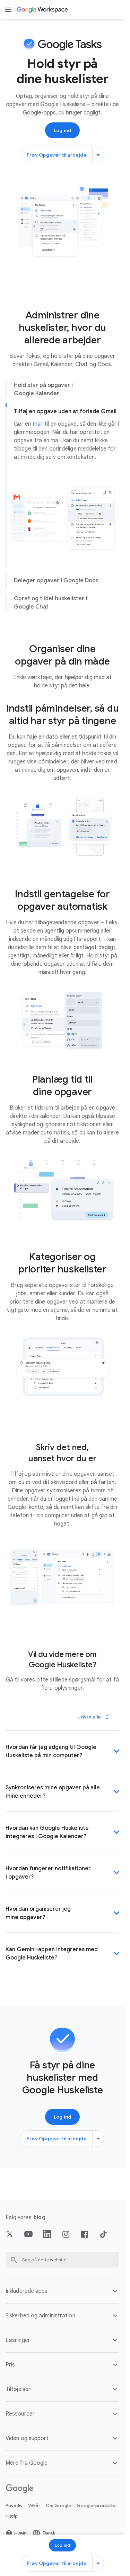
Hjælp (12, 2516)
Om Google (58, 2506)
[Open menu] (8, 10)
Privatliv (14, 2506)
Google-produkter (97, 2506)
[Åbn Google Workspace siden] (43, 10)
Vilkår (34, 2506)
